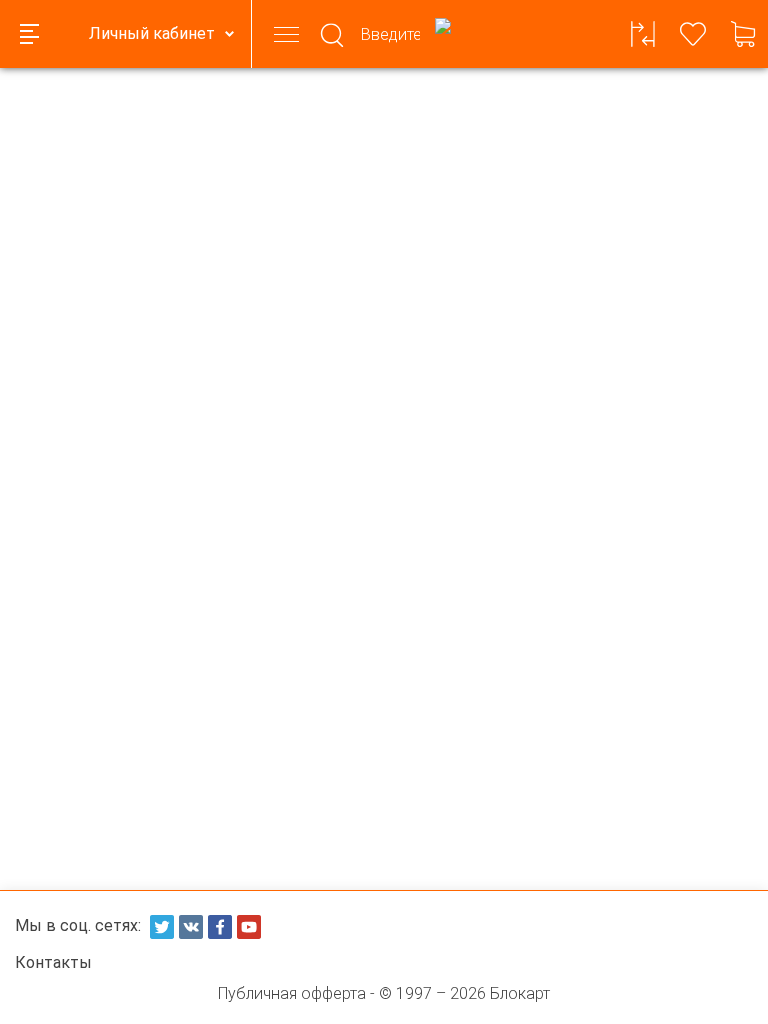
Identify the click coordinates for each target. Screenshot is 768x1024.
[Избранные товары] (693, 34)
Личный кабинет (152, 33)
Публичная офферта (292, 993)
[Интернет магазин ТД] (443, 34)
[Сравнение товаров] (643, 34)
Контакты (53, 962)
